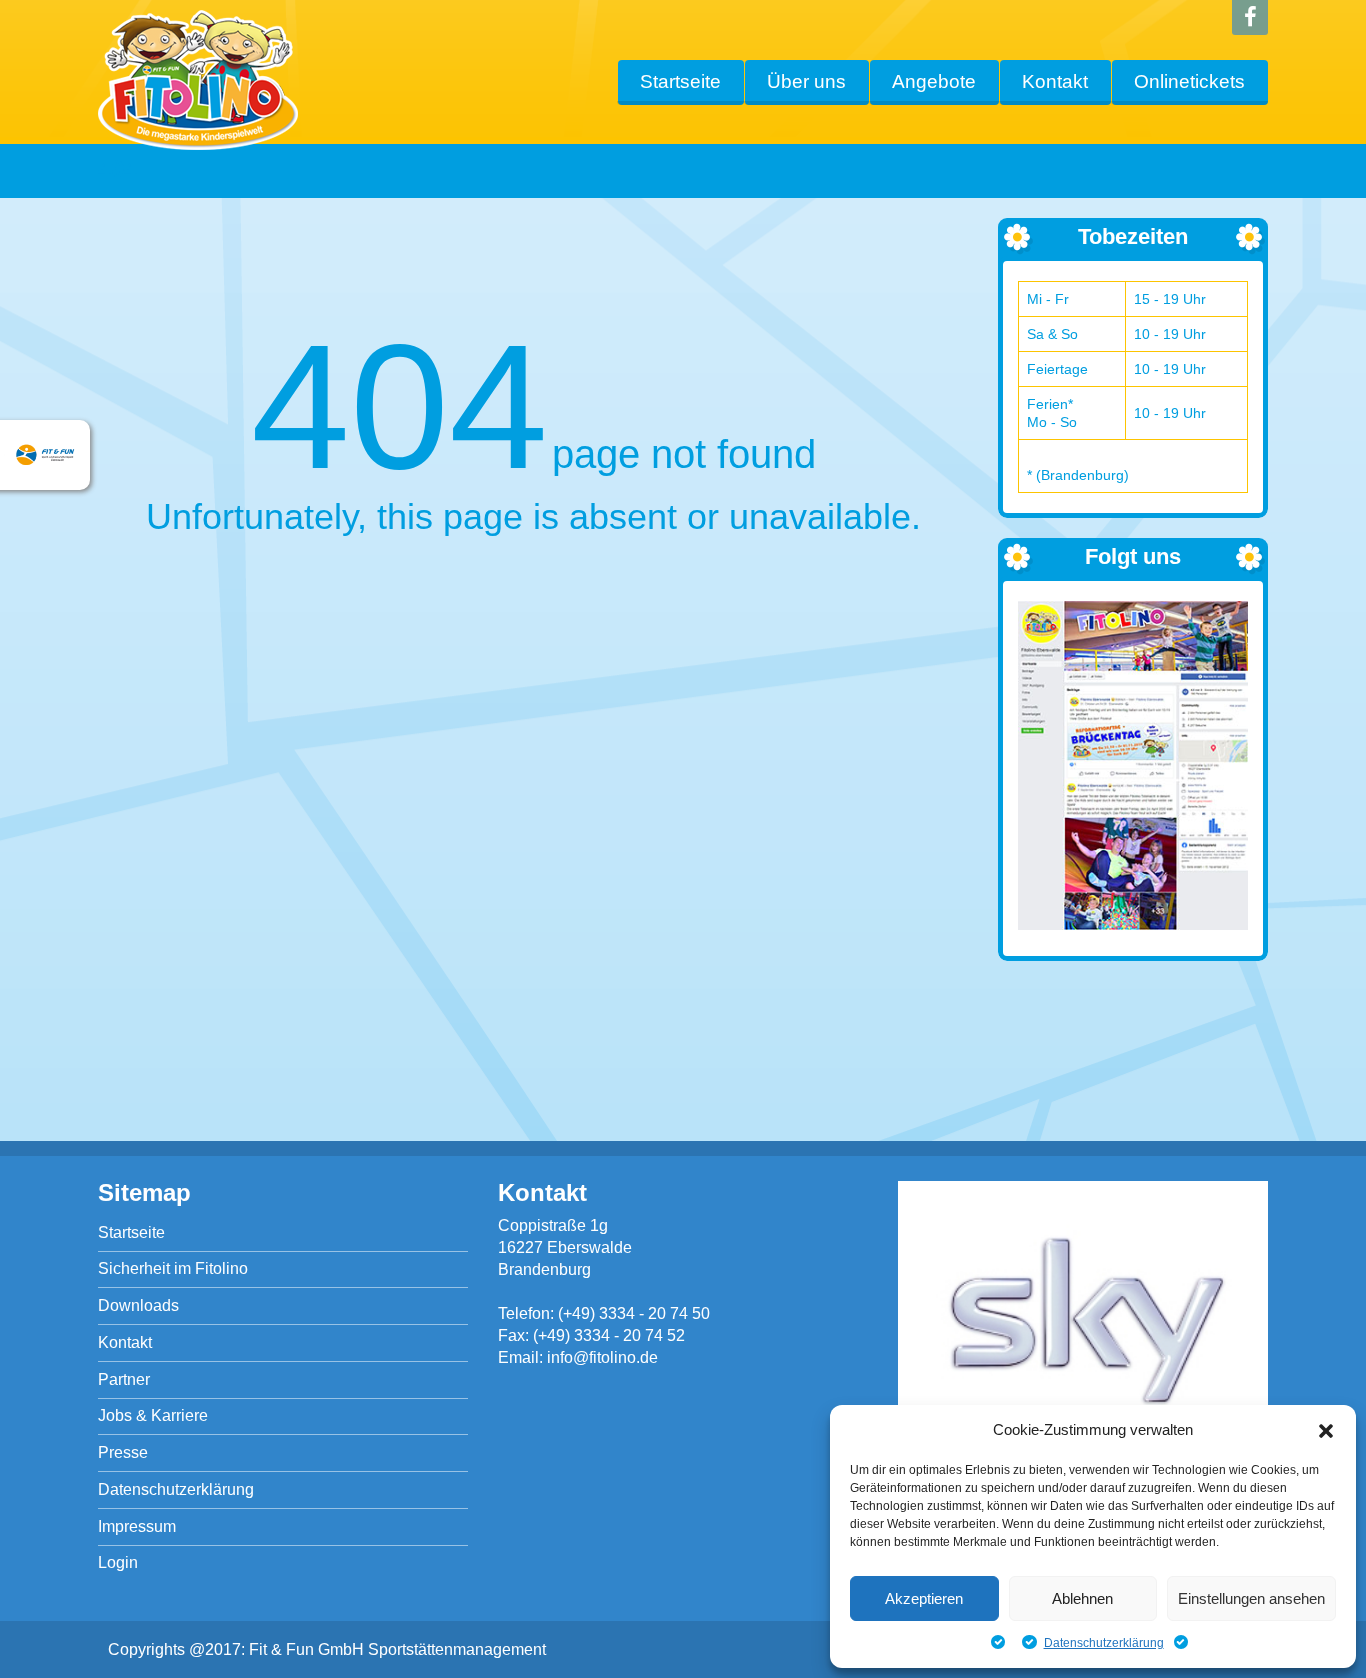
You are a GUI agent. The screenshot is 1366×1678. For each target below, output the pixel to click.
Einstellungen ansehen (1251, 1598)
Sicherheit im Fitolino (173, 1268)
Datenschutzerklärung (1104, 1643)
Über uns (806, 81)
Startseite (680, 81)
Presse (123, 1452)
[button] (1326, 1431)
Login (118, 1562)
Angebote (934, 81)
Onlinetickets (1189, 81)
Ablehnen (1082, 1598)
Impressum (137, 1526)
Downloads (138, 1305)
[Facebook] (1250, 17)
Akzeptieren (924, 1598)
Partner (124, 1379)
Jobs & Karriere (153, 1415)
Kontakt (1055, 81)
